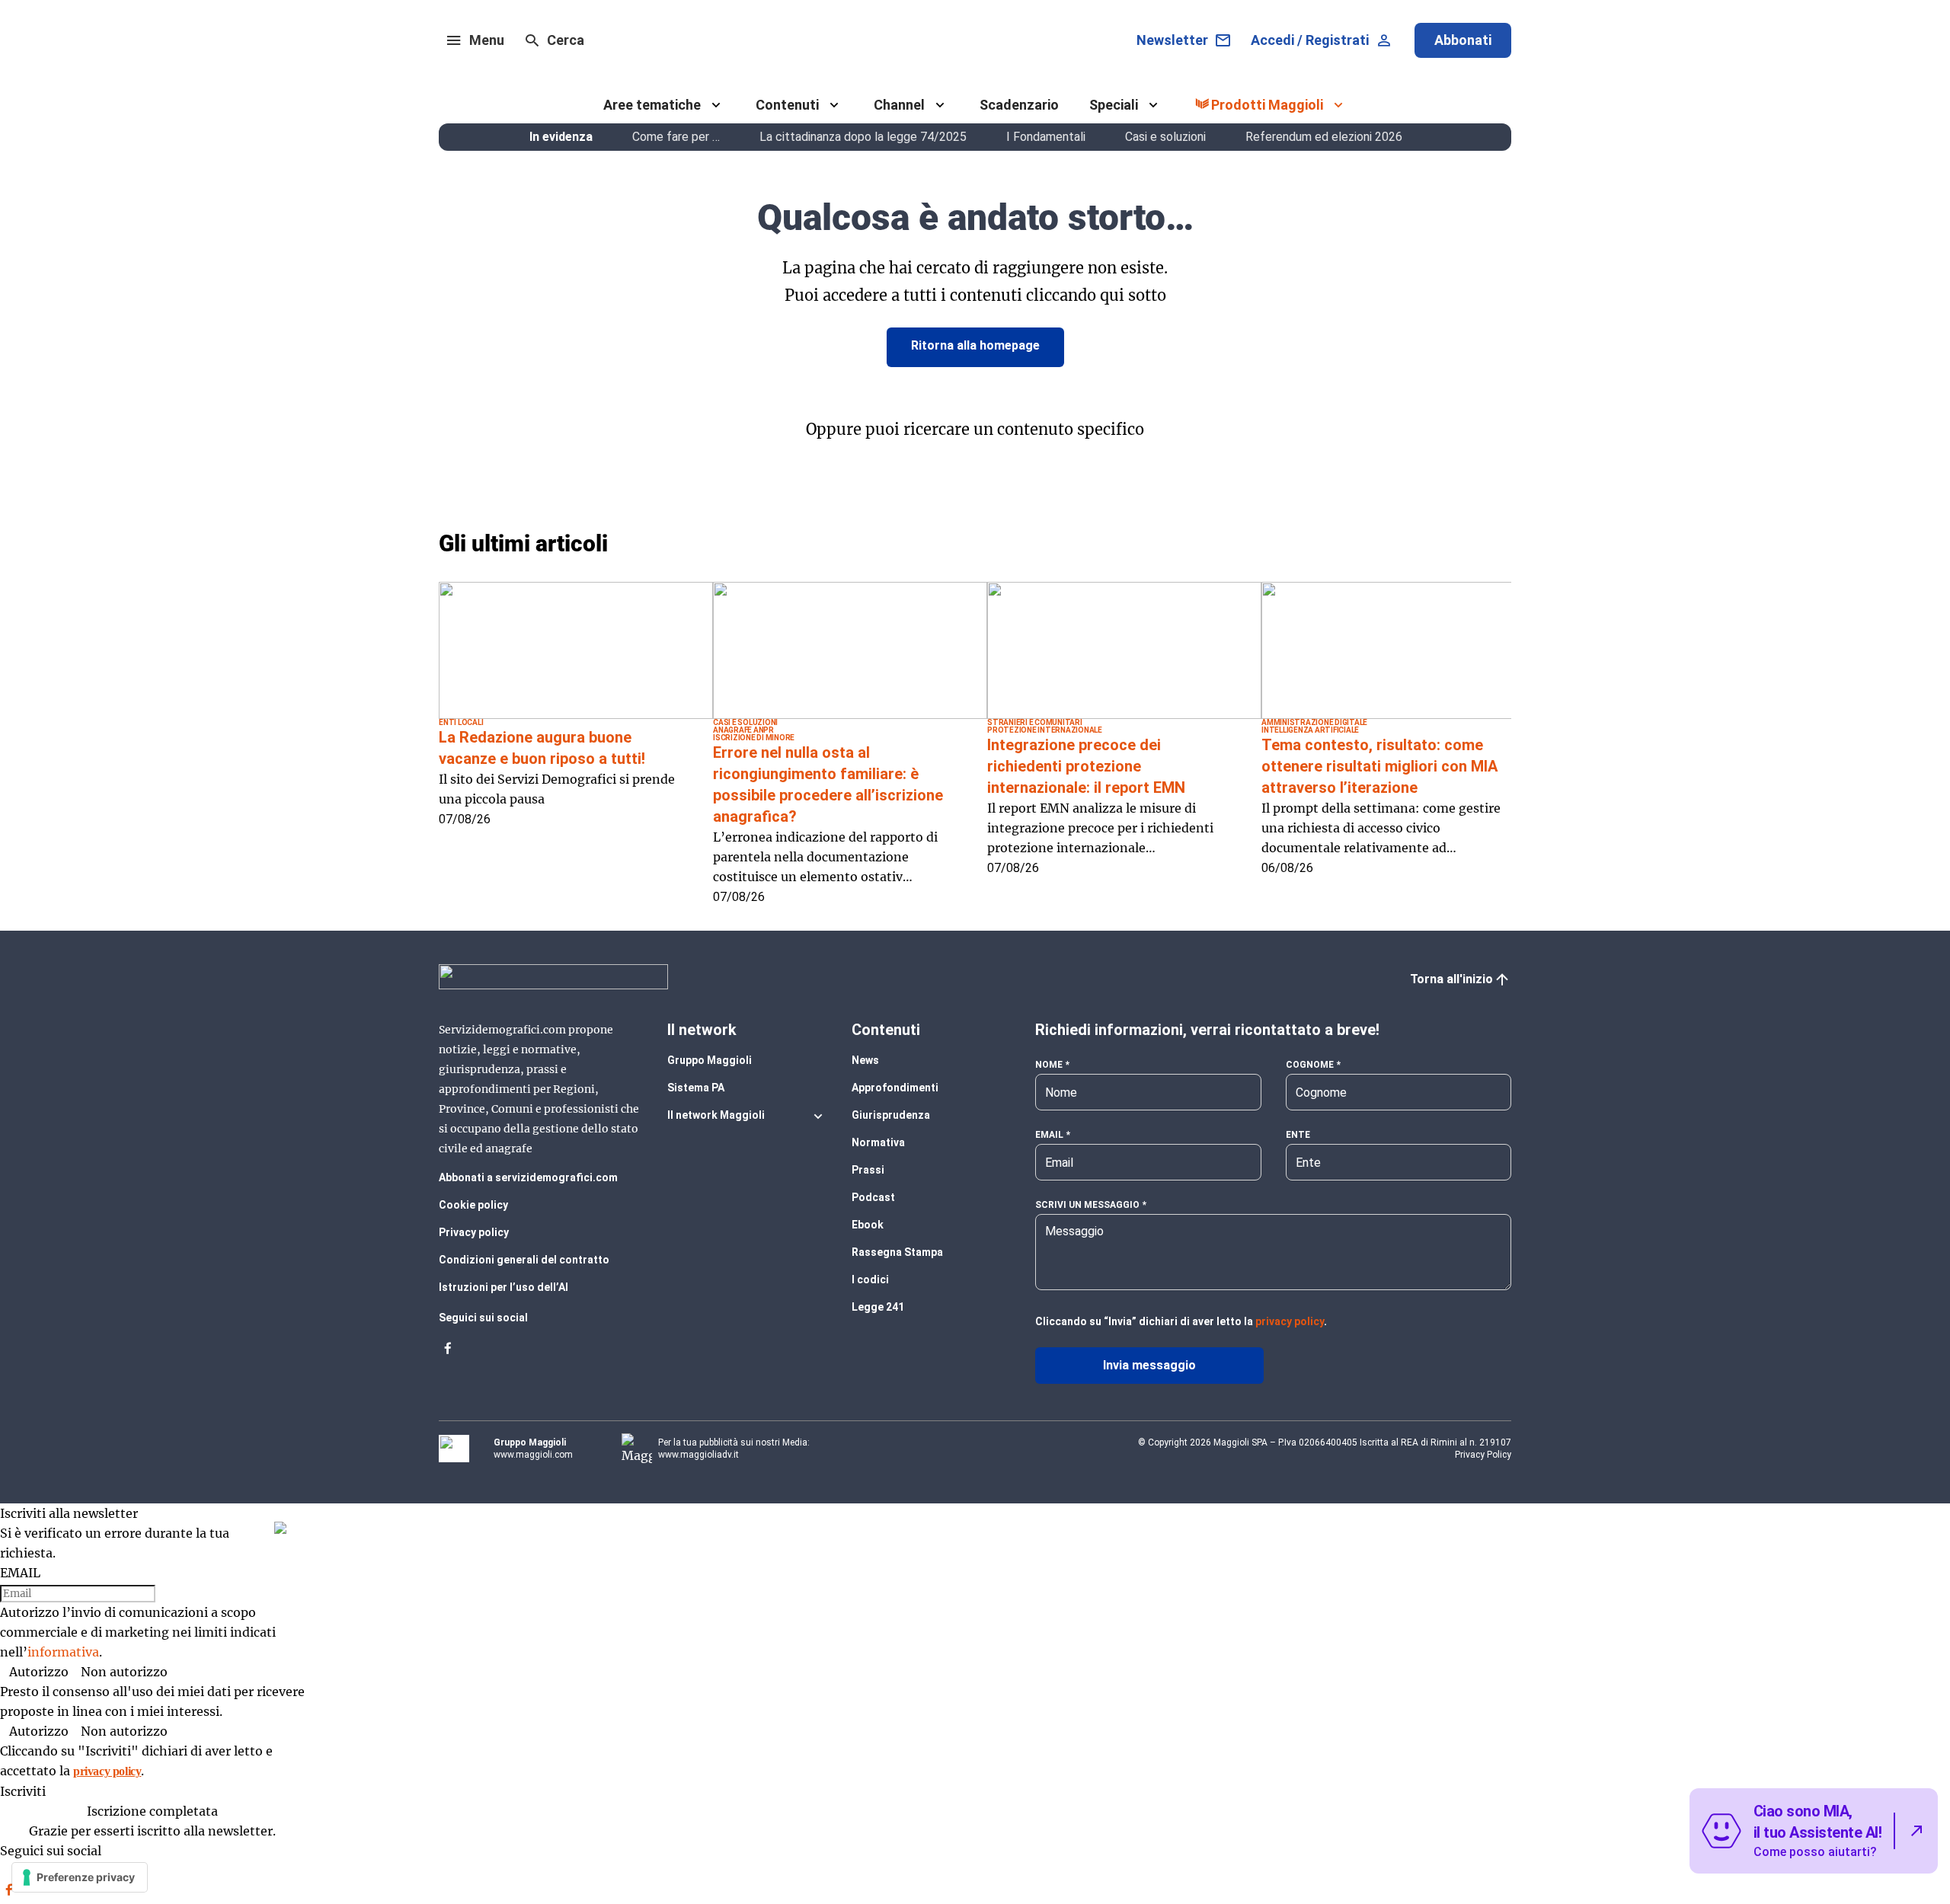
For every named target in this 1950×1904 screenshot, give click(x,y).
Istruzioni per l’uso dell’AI (503, 1287)
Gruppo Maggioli (710, 1060)
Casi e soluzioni (1165, 137)
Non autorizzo (124, 1672)
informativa (63, 1652)
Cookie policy (473, 1205)
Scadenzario (1019, 105)
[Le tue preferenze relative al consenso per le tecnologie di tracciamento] (80, 1877)
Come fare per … (676, 137)
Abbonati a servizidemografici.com (528, 1177)
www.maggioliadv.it (698, 1455)
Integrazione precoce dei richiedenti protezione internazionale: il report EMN (1086, 766)
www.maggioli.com (533, 1455)
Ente (1298, 1135)
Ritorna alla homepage (975, 345)
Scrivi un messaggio (1087, 1205)
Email (1049, 1135)
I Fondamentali (1046, 137)
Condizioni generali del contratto (524, 1260)
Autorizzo (39, 1672)
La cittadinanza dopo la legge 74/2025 (863, 137)
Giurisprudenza (891, 1115)
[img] (280, 1528)
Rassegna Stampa (897, 1252)
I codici (870, 1279)
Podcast (873, 1197)
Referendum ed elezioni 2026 (1324, 137)
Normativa (878, 1142)
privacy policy (1290, 1321)
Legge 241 (878, 1307)
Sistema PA (696, 1088)
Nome (1049, 1065)
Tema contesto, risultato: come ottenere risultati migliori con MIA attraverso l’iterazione (1379, 766)
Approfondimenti (895, 1088)
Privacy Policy (1483, 1455)
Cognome (1310, 1065)
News (865, 1060)
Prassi (868, 1170)
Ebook (868, 1225)
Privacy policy (474, 1232)
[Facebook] (448, 1353)
